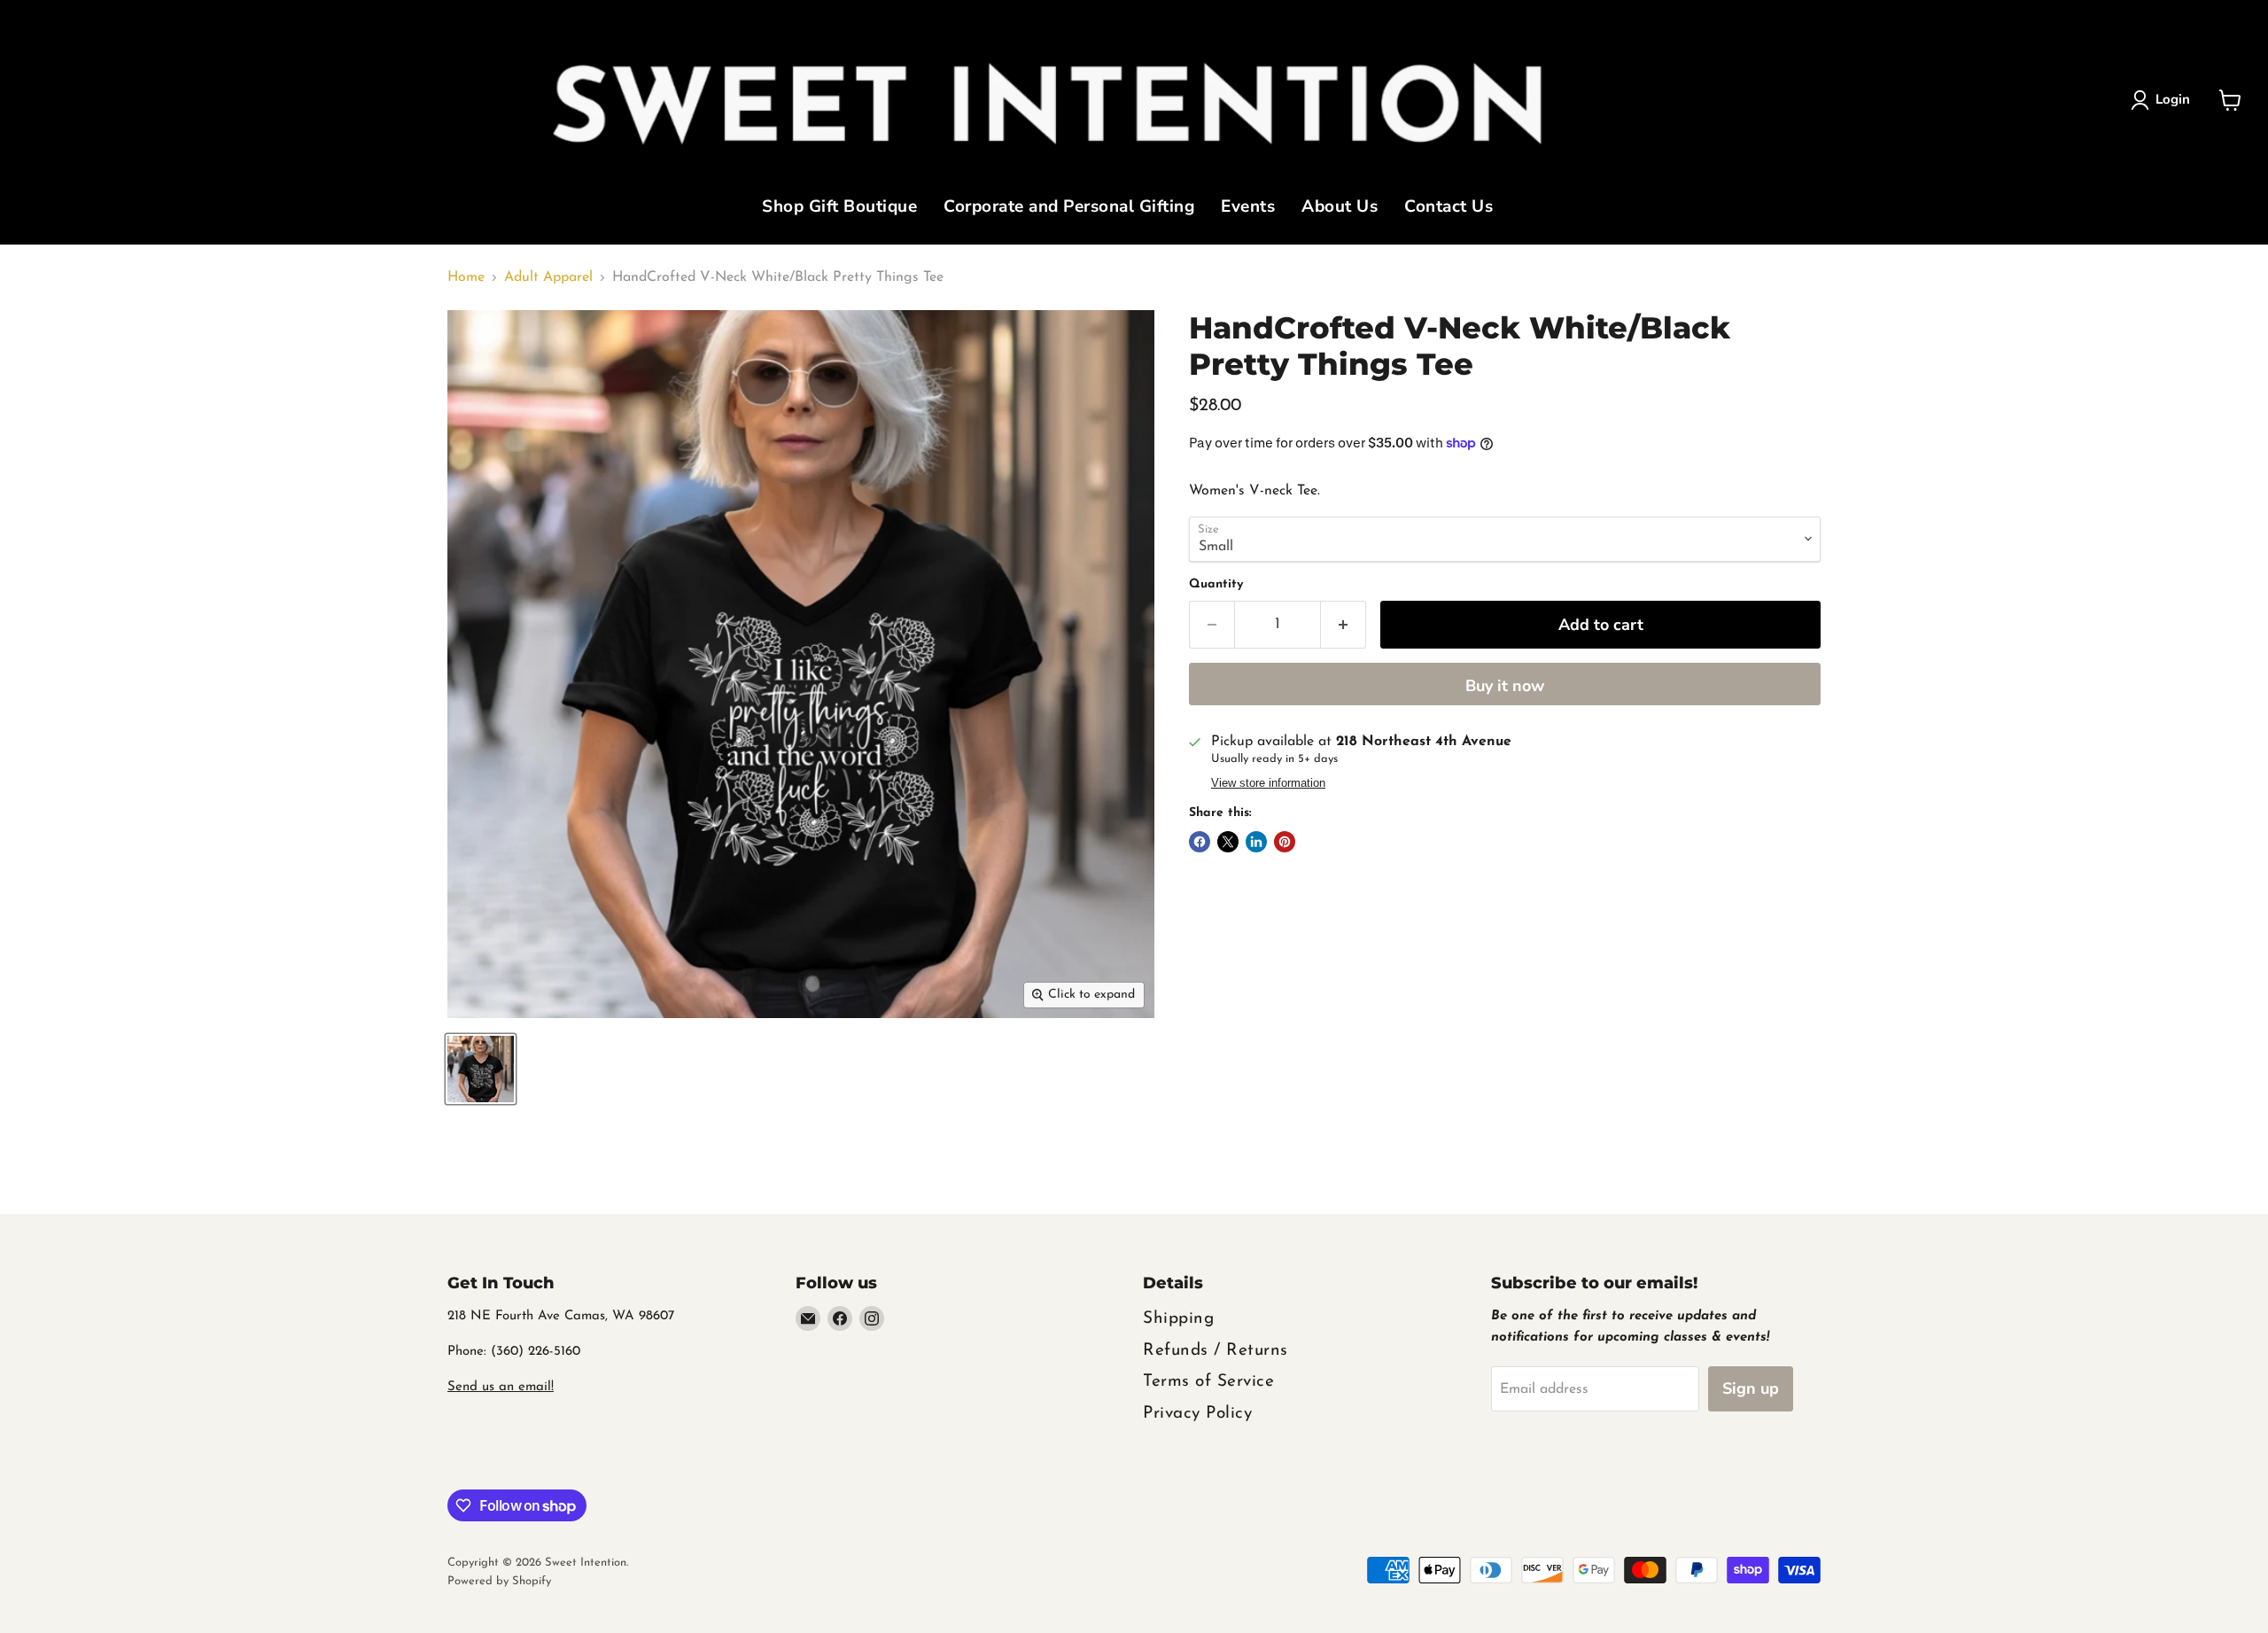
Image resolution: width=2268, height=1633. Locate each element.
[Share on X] (1228, 842)
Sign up (1751, 1388)
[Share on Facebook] (1200, 842)
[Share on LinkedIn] (1256, 842)
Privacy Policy (1197, 1414)
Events (1248, 208)
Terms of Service (1208, 1382)
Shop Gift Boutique (839, 208)
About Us (1340, 208)
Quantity (1216, 584)
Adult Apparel (548, 277)
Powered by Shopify (499, 1581)
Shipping (1178, 1319)
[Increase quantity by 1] (1344, 625)
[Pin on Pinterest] (1285, 842)
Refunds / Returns (1216, 1351)
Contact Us (1449, 208)
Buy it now (1505, 686)
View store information (1268, 783)
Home (466, 277)
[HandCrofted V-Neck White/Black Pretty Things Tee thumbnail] (481, 1069)
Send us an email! (501, 1387)
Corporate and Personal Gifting (1069, 208)
